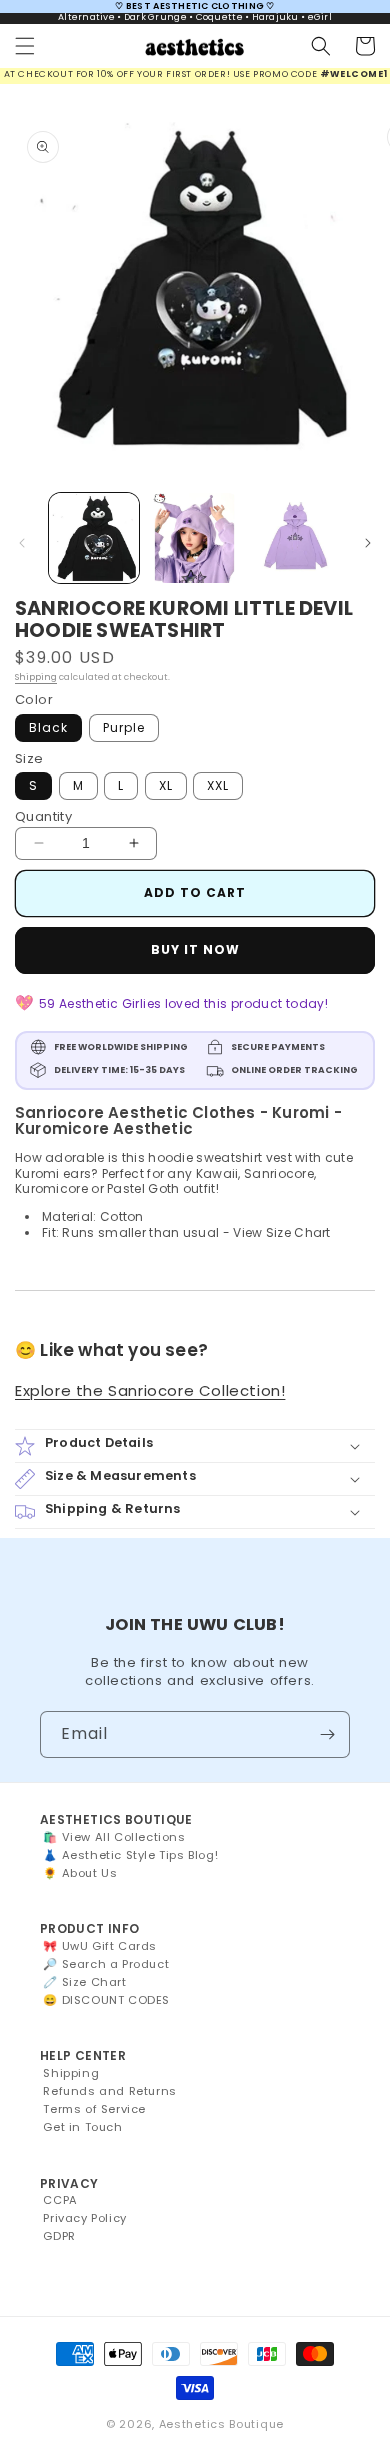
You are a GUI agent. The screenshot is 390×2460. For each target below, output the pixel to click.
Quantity (43, 816)
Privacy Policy (84, 2218)
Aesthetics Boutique (221, 2424)
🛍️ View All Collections (114, 1837)
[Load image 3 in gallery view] (295, 538)
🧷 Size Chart (84, 1982)
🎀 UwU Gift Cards (100, 1946)
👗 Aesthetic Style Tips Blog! (130, 1855)
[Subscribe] (327, 1734)
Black (48, 727)
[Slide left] (22, 543)
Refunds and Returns (109, 2091)
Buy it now (195, 949)
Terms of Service (94, 2109)
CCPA (60, 2200)
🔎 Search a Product (106, 1964)
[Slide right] (368, 543)
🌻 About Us (80, 1873)
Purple (124, 727)
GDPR (59, 2236)
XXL (218, 785)
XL (166, 785)
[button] (25, 46)
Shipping (36, 677)
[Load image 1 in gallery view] (94, 538)
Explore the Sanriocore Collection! (150, 1390)
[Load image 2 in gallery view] (194, 538)
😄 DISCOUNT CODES (106, 2000)
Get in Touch (82, 2127)
